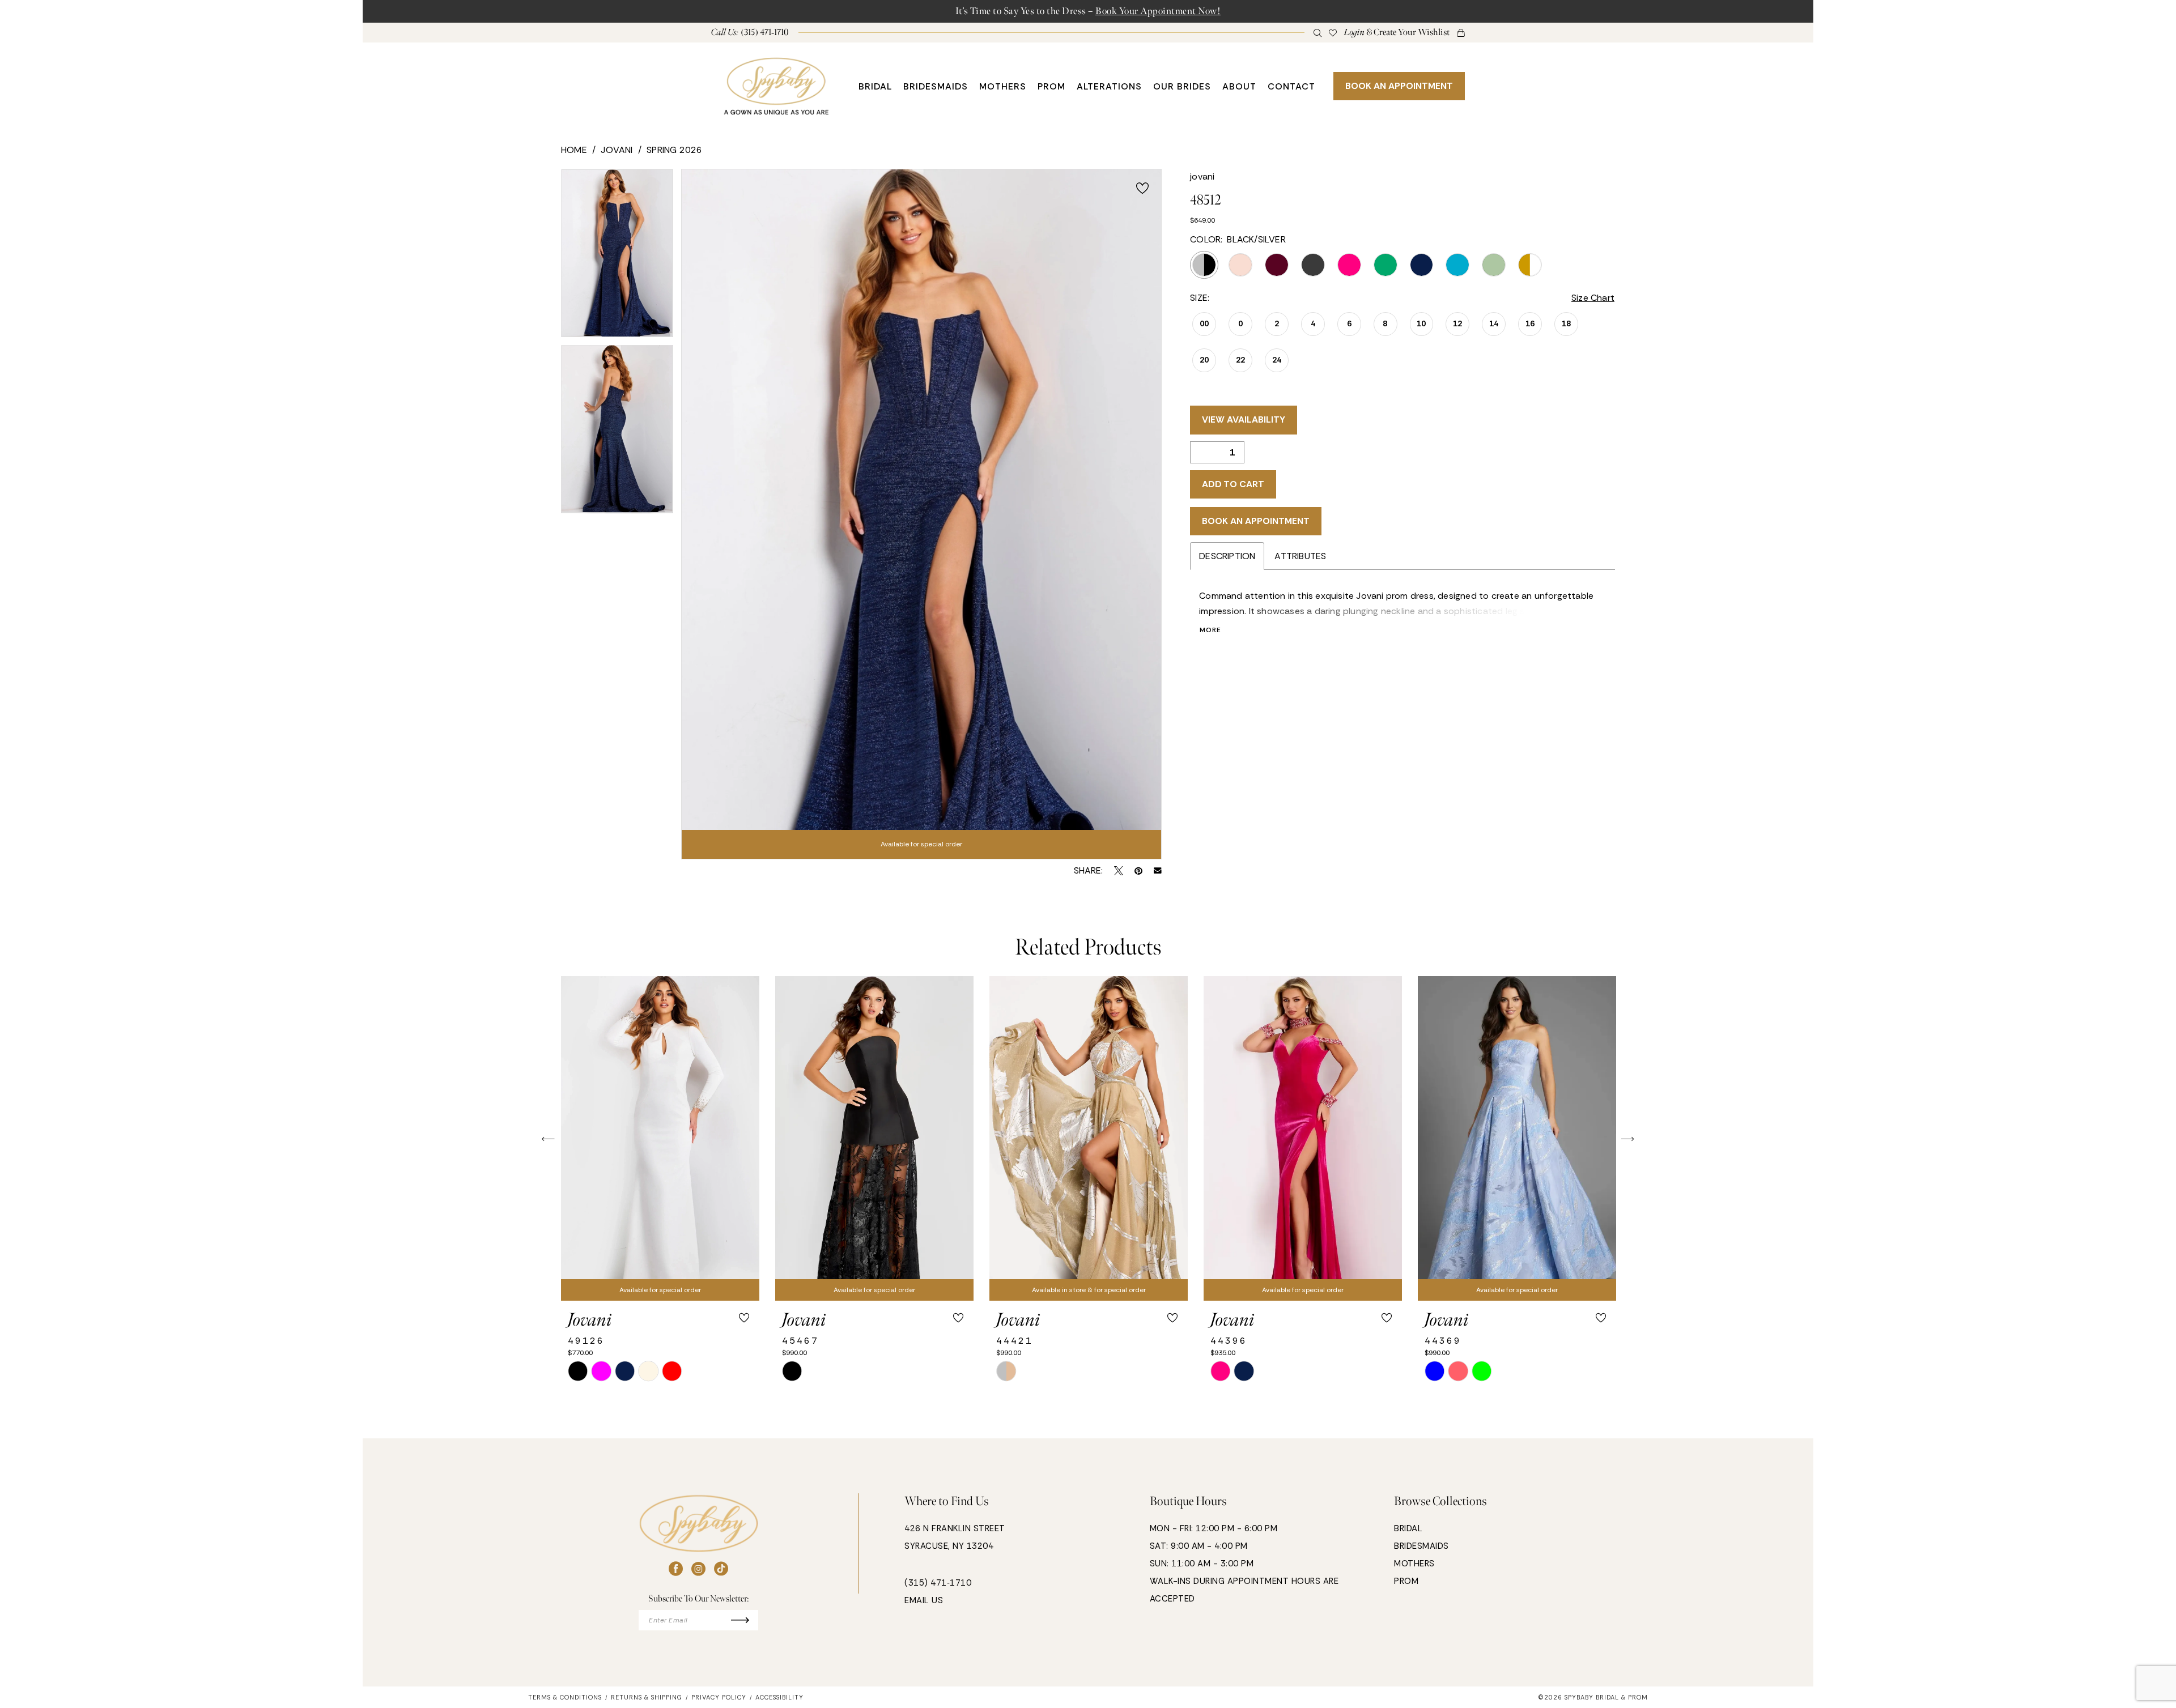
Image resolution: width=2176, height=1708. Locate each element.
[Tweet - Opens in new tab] (1119, 871)
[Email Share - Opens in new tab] (1158, 871)
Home (574, 150)
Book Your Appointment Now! (1158, 11)
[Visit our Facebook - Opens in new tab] (676, 1569)
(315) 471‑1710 (938, 1583)
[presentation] (660, 1139)
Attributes (1300, 556)
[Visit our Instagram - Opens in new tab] (698, 1569)
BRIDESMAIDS (1421, 1546)
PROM (1406, 1581)
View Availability (1244, 419)
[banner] (776, 86)
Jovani (617, 150)
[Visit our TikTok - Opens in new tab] (721, 1569)
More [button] (1210, 630)
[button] (1397, 33)
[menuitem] (750, 33)
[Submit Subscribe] (745, 1620)
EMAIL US (924, 1600)
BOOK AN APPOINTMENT (1399, 86)
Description (1227, 556)
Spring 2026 (674, 150)
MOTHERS (1414, 1564)
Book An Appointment (1256, 521)
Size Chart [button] (1593, 298)
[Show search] (1318, 32)
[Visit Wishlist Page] (1333, 32)
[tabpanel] (617, 257)
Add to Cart (1233, 484)
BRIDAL (1408, 1528)
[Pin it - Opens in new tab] (1138, 871)
